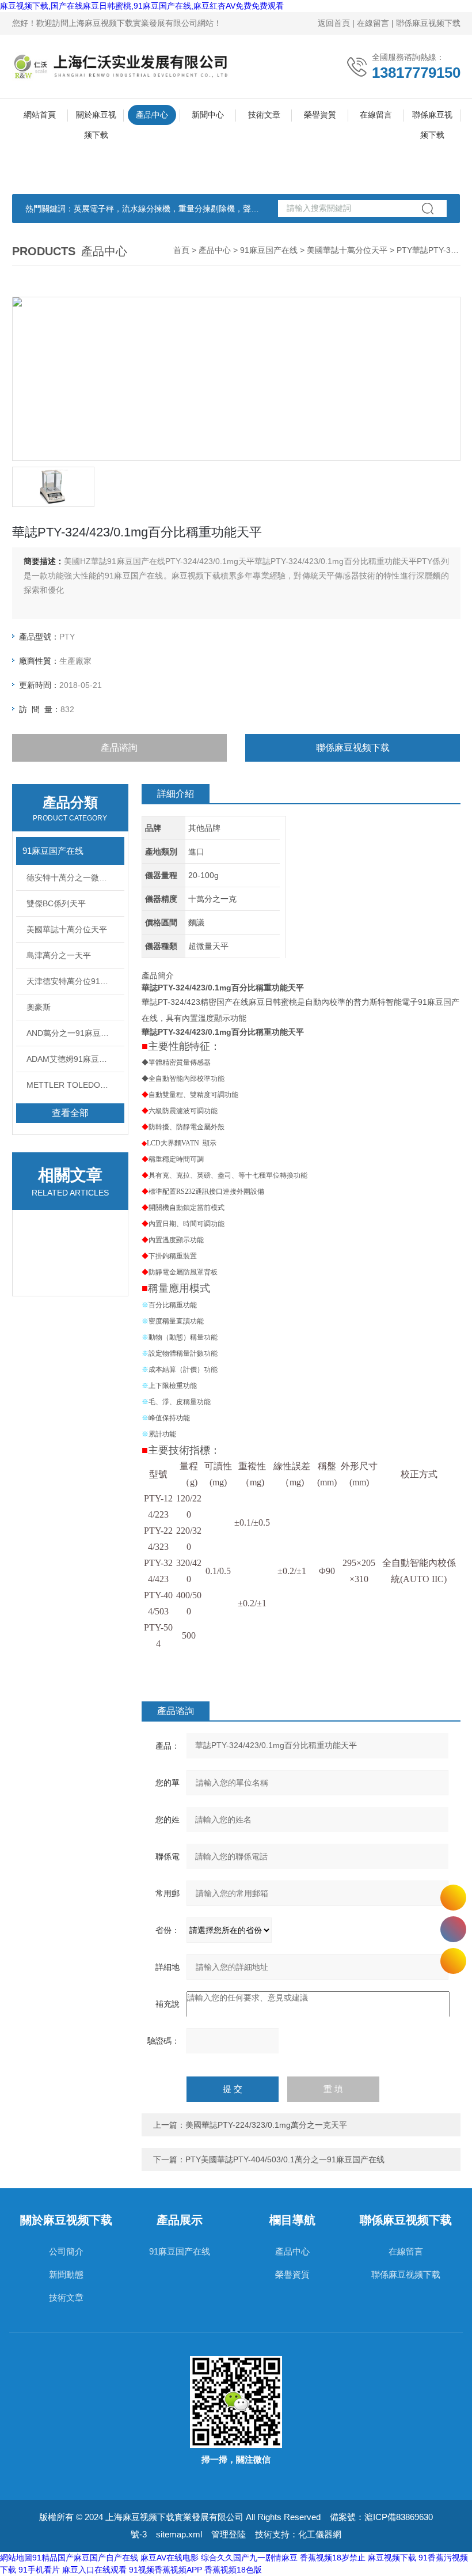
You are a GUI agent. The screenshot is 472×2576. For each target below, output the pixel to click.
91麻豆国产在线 (269, 250)
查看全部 (70, 1113)
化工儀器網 (320, 2534)
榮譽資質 (320, 115)
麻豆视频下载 (392, 2558)
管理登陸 (229, 2534)
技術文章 (264, 115)
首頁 (181, 250)
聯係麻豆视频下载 (428, 23)
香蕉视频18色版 (233, 2570)
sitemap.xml (179, 2534)
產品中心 (152, 115)
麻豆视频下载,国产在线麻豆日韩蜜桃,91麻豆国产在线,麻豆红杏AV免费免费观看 (142, 6)
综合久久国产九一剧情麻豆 (249, 2558)
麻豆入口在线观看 (94, 2570)
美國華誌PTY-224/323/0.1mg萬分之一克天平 (266, 2125)
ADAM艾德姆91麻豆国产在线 (75, 1059)
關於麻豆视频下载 (96, 118)
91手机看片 (39, 2570)
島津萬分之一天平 (59, 955)
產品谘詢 (119, 748)
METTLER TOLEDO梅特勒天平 (75, 1085)
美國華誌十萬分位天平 (347, 250)
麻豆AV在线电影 (170, 2558)
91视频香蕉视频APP (165, 2570)
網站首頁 (40, 115)
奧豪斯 (39, 1007)
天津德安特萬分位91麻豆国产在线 (75, 981)
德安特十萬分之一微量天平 (75, 877)
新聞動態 (66, 2274)
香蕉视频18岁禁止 (333, 2558)
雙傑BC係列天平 (56, 903)
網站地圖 (16, 2558)
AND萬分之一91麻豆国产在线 (75, 1033)
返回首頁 (334, 23)
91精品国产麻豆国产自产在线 (85, 2558)
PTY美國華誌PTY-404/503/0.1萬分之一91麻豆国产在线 (285, 2159)
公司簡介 (66, 2251)
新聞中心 (208, 115)
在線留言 (373, 23)
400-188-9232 (453, 1929)
